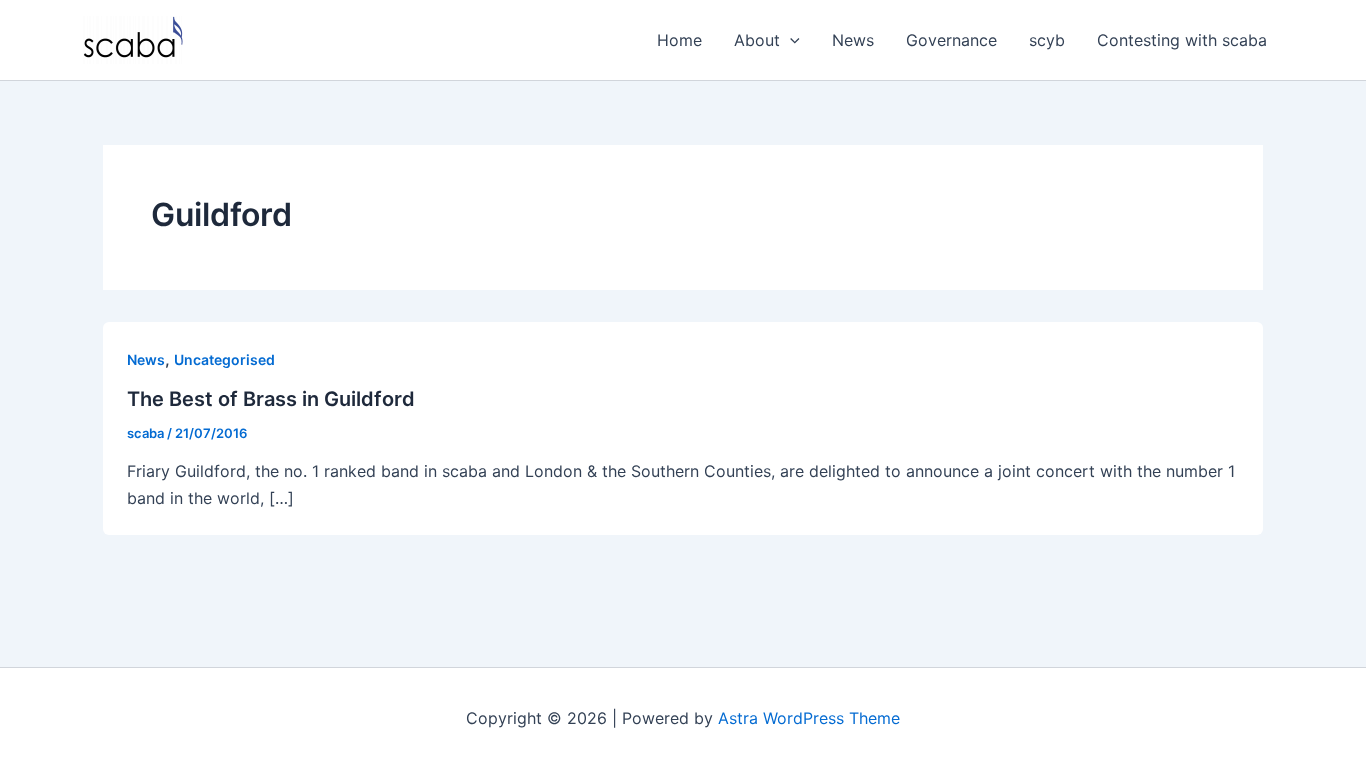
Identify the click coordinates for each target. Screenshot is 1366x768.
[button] (790, 40)
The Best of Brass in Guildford (271, 399)
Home (679, 40)
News (853, 40)
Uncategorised (224, 359)
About (757, 40)
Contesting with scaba (1182, 40)
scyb (1047, 40)
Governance (951, 40)
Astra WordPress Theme (809, 718)
